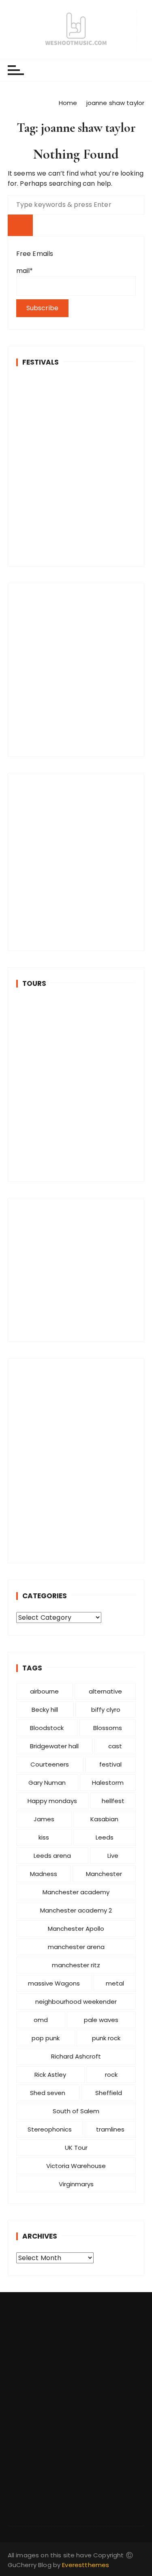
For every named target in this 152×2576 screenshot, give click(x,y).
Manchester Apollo (76, 1929)
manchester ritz (76, 1965)
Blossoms (108, 1728)
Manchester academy (76, 1892)
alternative (105, 1691)
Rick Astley (50, 2075)
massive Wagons (54, 1983)
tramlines (110, 2129)
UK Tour (76, 2148)
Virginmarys (76, 2184)
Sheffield (109, 2093)
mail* (25, 271)
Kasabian (104, 1819)
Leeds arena (52, 1856)
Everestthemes (86, 2565)
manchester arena (76, 1947)
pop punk (46, 2038)
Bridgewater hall (54, 1746)
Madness (44, 1874)
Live (113, 1856)
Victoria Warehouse (76, 2166)
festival (110, 1764)
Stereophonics (50, 2129)
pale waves (101, 2020)
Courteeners (50, 1764)
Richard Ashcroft (76, 2056)
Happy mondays (52, 1801)
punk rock (106, 2038)
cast (115, 1746)
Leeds (105, 1837)
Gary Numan (47, 1783)
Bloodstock (47, 1728)
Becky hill (45, 1710)
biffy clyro (106, 1710)
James (44, 1819)
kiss (44, 1837)
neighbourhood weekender (76, 2002)
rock (111, 2075)
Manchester (104, 1874)
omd (41, 2020)
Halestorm (108, 1783)
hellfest (113, 1801)
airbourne (44, 1691)
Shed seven (48, 2093)
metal (115, 1983)
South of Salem (76, 2111)
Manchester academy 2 (76, 1910)
